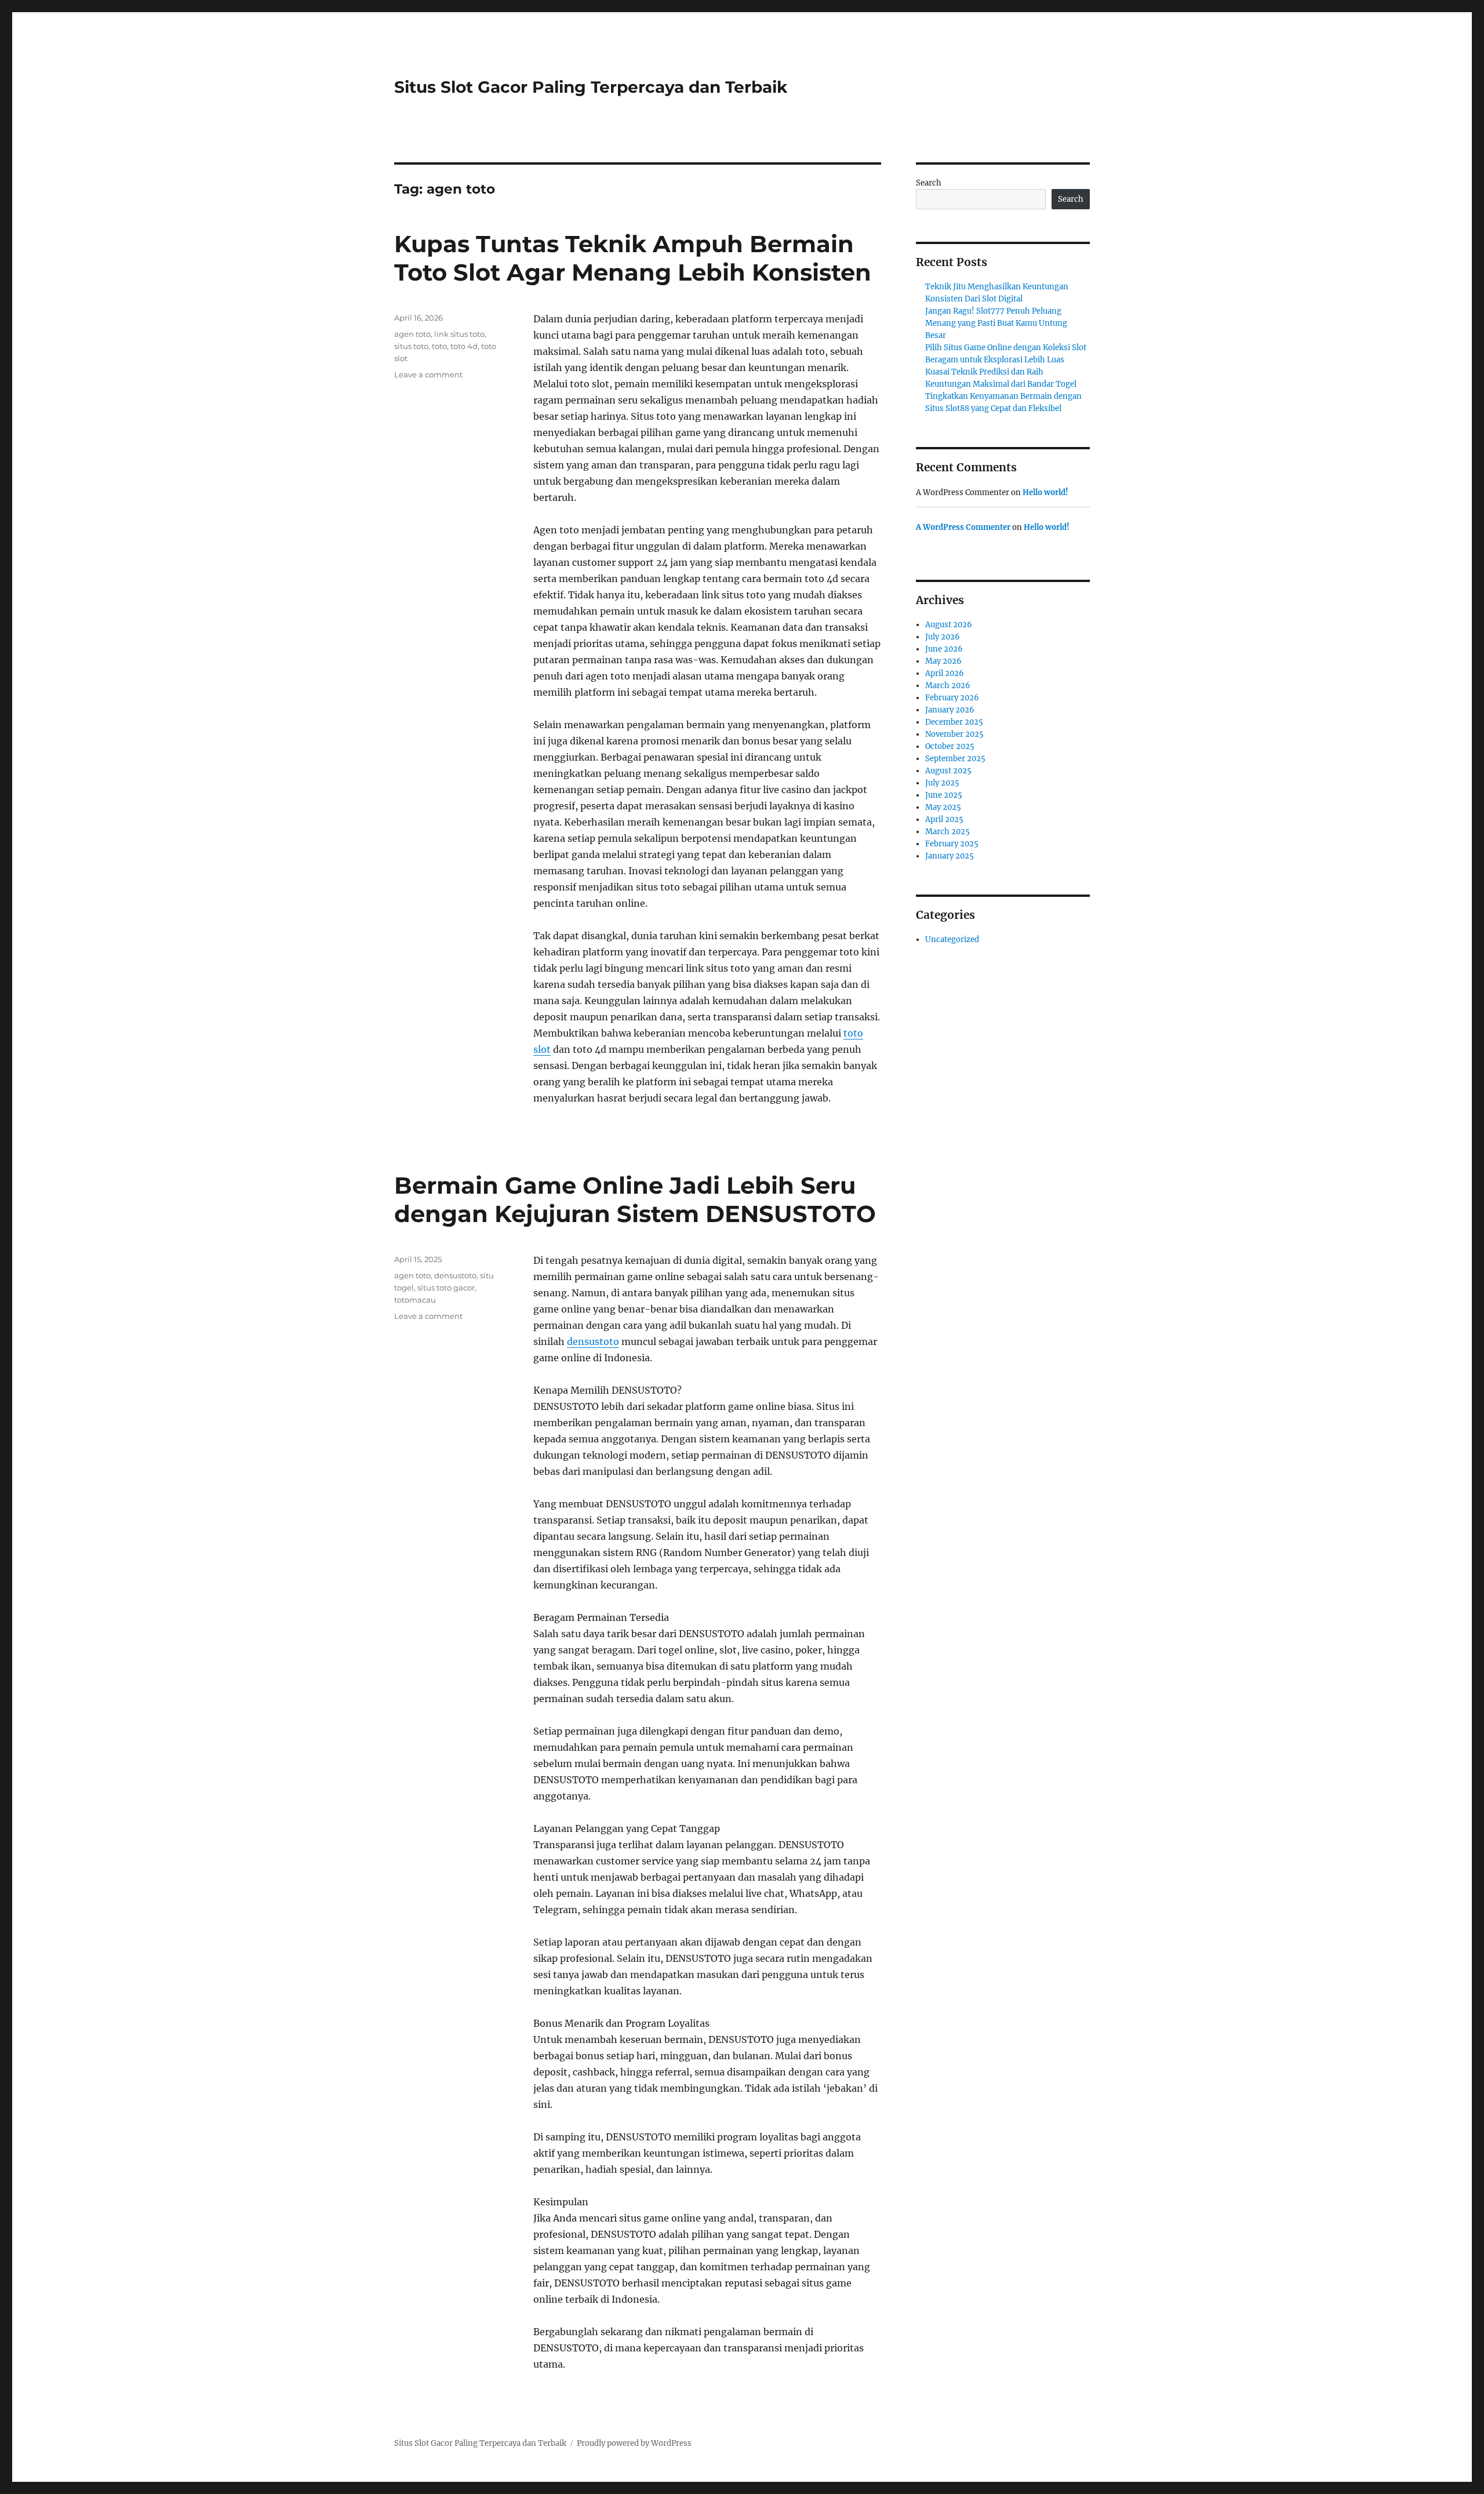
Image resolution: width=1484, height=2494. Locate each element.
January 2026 (950, 710)
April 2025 (944, 819)
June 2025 (944, 795)
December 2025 (954, 722)
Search (929, 183)
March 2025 (947, 832)
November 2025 (954, 734)
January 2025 (950, 856)
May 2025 (943, 807)
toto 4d (464, 346)
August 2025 (948, 771)
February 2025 (952, 844)
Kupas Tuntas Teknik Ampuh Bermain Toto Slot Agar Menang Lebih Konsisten (633, 258)
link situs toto (459, 334)
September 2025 (955, 759)
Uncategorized (952, 939)
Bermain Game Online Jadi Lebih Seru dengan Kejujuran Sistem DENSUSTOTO (635, 1199)
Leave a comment (428, 375)
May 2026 (943, 661)
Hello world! (1045, 492)
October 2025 (950, 746)
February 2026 (952, 698)
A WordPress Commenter (963, 527)
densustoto (593, 1341)
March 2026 (948, 686)
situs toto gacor (446, 1288)
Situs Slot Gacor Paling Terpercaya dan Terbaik (591, 87)
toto (439, 346)
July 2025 (942, 783)
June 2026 (944, 649)
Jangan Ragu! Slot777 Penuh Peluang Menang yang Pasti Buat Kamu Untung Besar (996, 323)
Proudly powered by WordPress (634, 2443)
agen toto (412, 334)
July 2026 (943, 637)
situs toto (411, 346)
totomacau (415, 1300)
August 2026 (949, 625)
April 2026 (945, 673)
